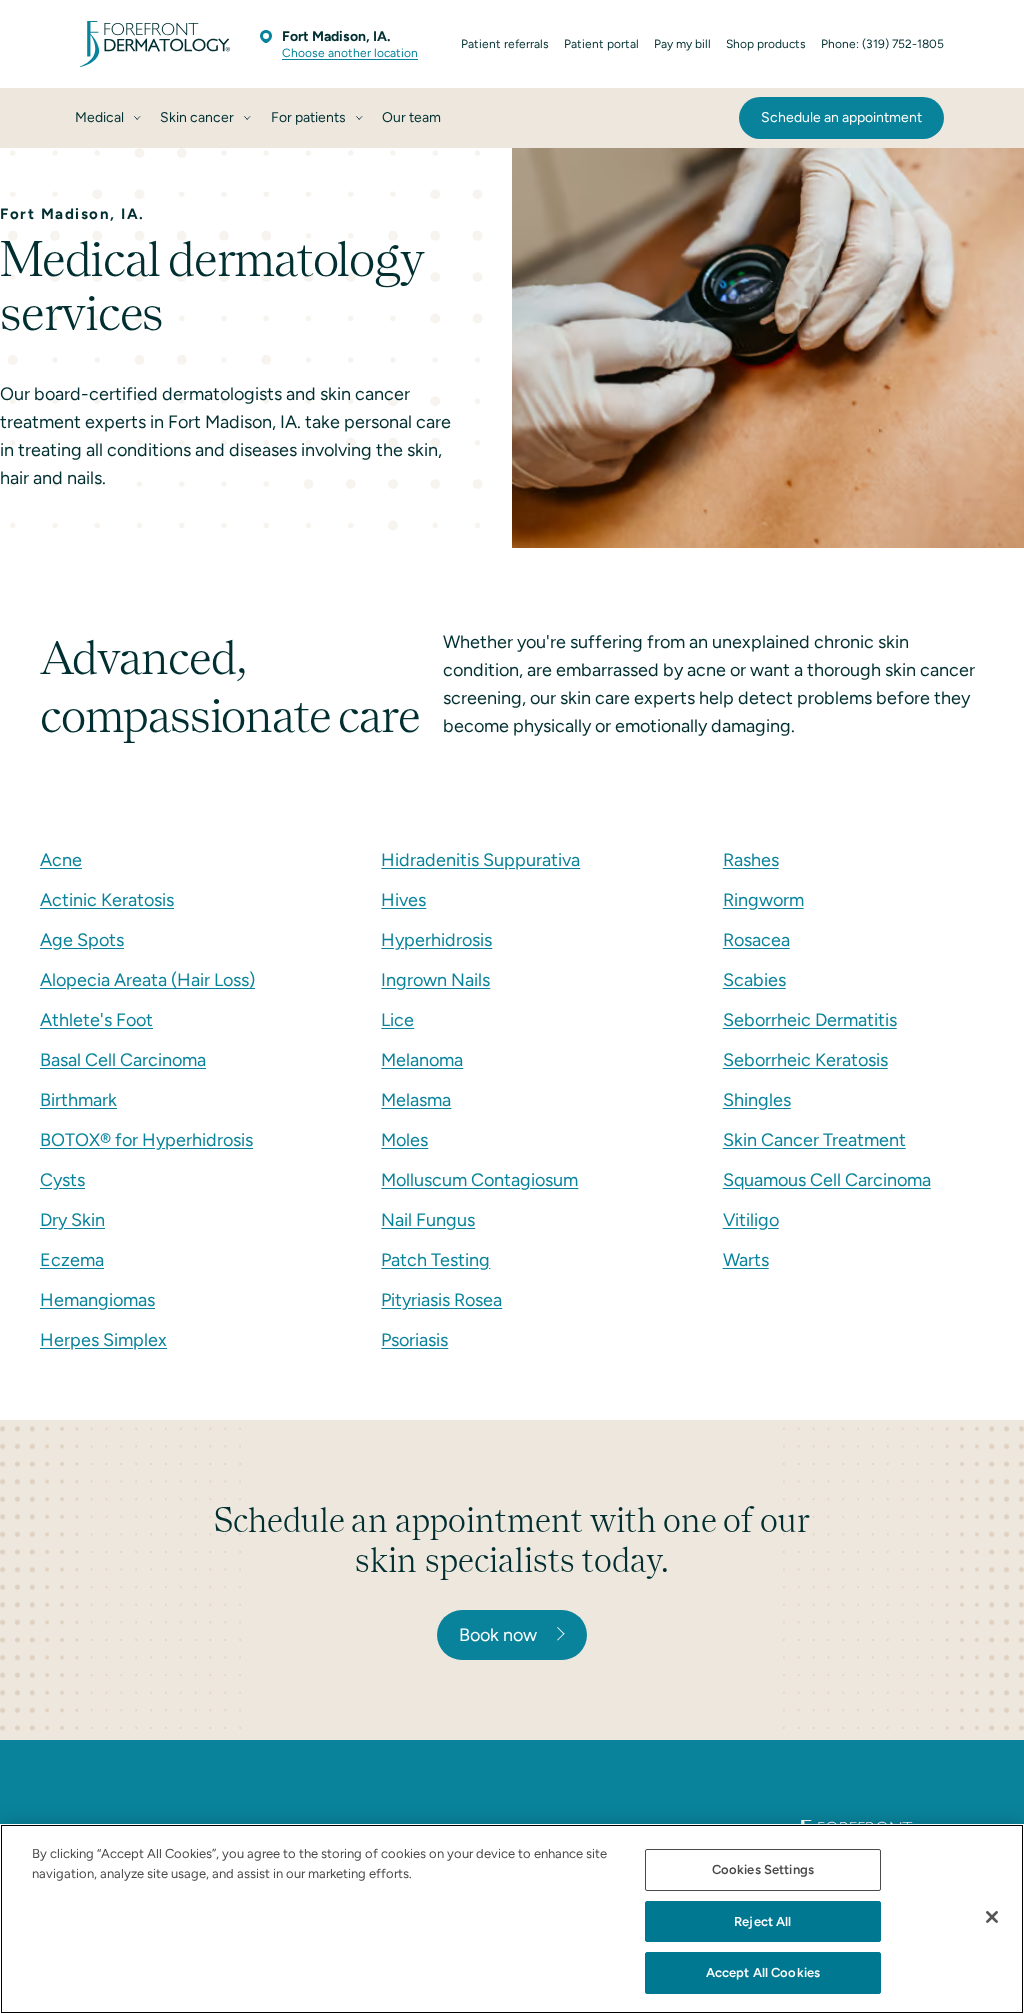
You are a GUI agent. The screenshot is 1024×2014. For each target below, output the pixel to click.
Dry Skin (72, 1220)
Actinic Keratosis (107, 900)
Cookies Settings (763, 1869)
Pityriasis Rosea (441, 1300)
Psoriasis (414, 1340)
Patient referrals (505, 44)
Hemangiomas (97, 1300)
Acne (61, 860)
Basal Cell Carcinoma (123, 1060)
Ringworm (763, 900)
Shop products (766, 44)
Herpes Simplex (103, 1340)
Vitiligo (751, 1220)
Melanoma (422, 1060)
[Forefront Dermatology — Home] (155, 44)
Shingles (757, 1100)
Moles (404, 1140)
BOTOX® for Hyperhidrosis (146, 1140)
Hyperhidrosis (436, 940)
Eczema (72, 1260)
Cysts (62, 1180)
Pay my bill (682, 44)
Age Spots (82, 940)
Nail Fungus (428, 1220)
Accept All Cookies (763, 1972)
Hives (403, 900)
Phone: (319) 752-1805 (882, 44)
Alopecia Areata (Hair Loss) (147, 980)
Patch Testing (435, 1260)
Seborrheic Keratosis (805, 1060)
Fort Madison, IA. (336, 36)
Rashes (751, 860)
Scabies (754, 980)
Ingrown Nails (435, 980)
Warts (746, 1260)
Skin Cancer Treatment (814, 1140)
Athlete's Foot (96, 1020)
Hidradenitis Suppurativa (480, 860)
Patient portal (601, 44)
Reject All (762, 1921)
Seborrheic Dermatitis (810, 1020)
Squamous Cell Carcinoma (827, 1180)
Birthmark (78, 1100)
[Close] (992, 1917)
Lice (397, 1020)
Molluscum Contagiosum (479, 1180)
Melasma (416, 1100)
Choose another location (350, 53)
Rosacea (756, 940)
